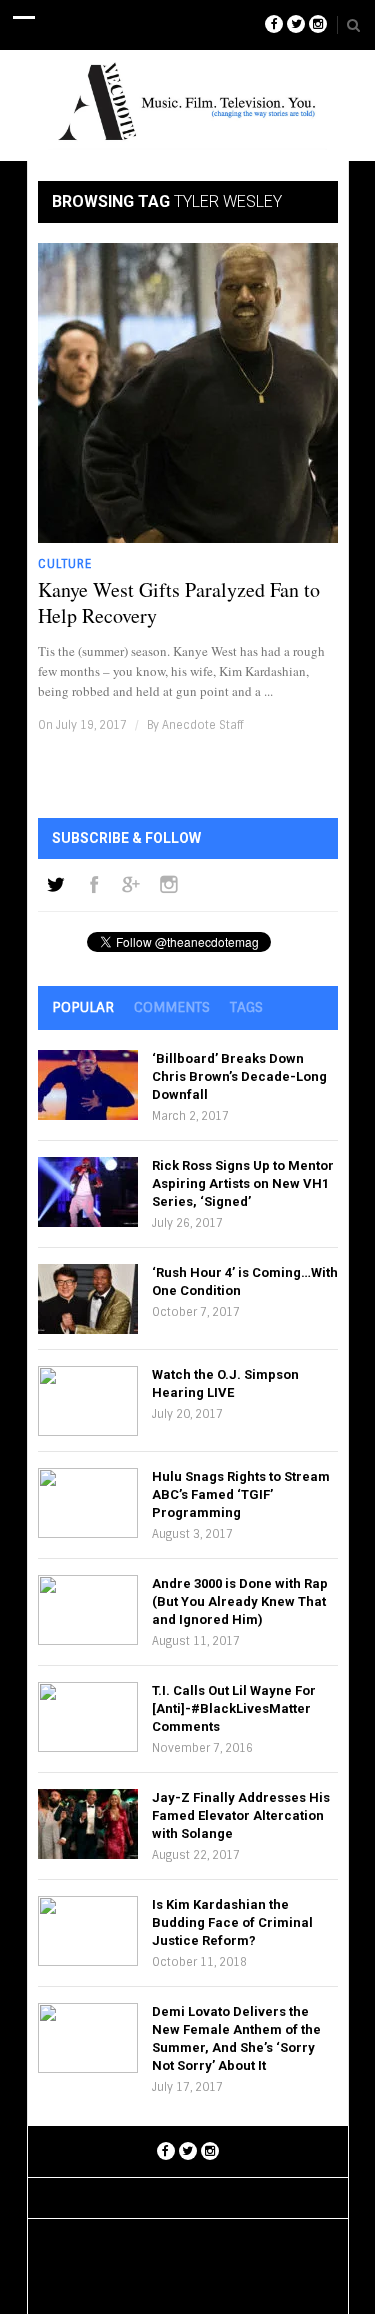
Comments (172, 1007)
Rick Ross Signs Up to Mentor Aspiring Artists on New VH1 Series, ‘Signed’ (243, 1183)
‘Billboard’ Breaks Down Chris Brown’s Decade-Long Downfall (239, 1076)
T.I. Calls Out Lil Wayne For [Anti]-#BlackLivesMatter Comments (234, 1708)
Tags (246, 1007)
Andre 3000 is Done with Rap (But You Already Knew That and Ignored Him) (240, 1601)
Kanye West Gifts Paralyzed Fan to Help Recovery (179, 603)
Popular (83, 1007)
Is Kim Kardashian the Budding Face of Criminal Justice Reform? (232, 1922)
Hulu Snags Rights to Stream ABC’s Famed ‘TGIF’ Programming (241, 1494)
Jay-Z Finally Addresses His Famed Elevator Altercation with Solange (241, 1815)
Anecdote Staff (202, 725)
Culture (65, 564)
